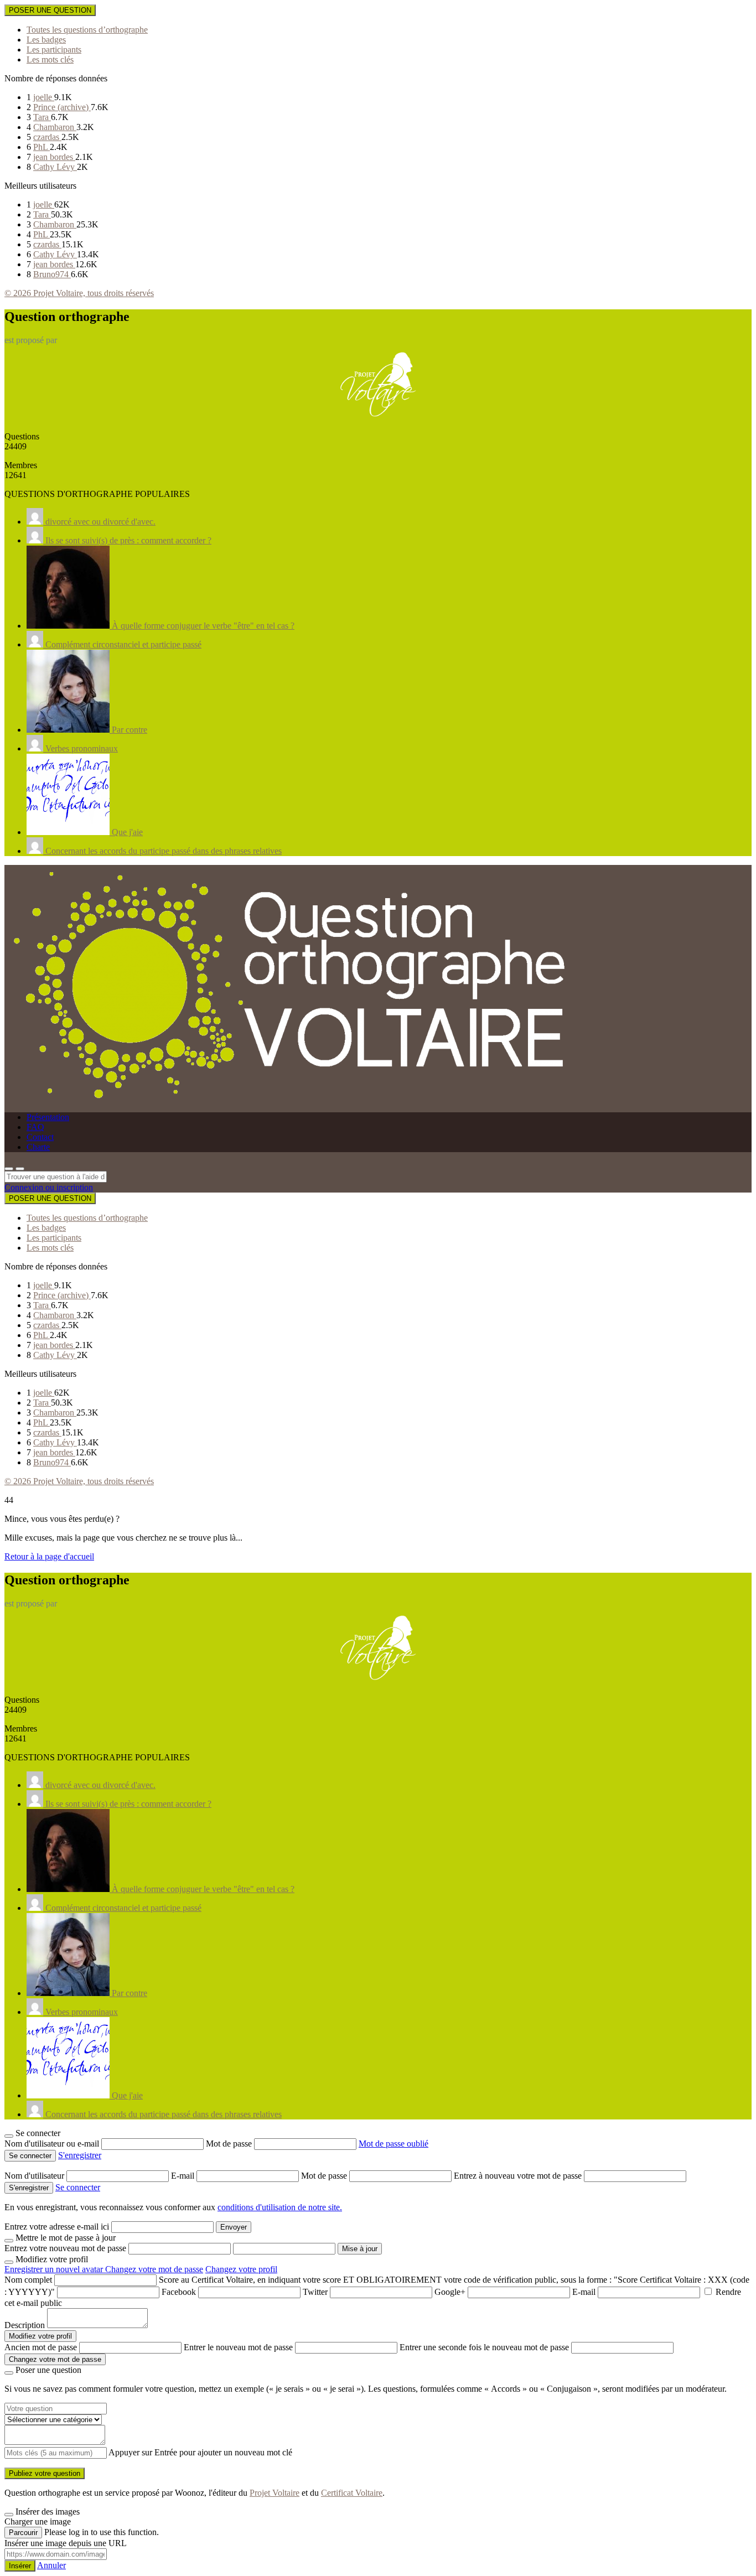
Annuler (51, 2565)
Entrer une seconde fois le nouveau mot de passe (484, 2347)
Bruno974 (52, 274)
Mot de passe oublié (393, 2144)
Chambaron (55, 127)
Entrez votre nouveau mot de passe (65, 2248)
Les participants (54, 50)
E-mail (184, 2176)
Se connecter (78, 2187)
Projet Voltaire (275, 2493)
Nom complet (28, 2280)
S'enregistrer (80, 2155)
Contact (40, 1137)
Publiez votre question (45, 2473)
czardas (47, 137)
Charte (38, 1147)
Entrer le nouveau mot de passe (238, 2347)
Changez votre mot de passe (154, 2269)
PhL (42, 147)
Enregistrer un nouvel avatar (55, 2269)
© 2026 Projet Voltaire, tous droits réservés (79, 293)
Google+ (450, 2292)
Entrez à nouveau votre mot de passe (519, 2176)
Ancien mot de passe (41, 2347)
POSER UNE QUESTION (50, 10)
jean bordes (54, 157)
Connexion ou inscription (49, 1187)
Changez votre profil (241, 2269)
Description (25, 2325)
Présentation (48, 1117)
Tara (42, 117)
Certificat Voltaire (352, 2493)
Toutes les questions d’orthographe (87, 30)
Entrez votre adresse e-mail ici (57, 2227)
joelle (44, 97)
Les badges (46, 40)
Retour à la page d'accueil (49, 1556)
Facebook (179, 2292)
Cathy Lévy (55, 167)
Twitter (315, 2292)
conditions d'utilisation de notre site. (280, 2207)
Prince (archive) (62, 107)
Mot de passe (230, 2144)
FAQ (35, 1127)
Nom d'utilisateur (35, 2176)
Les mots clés (50, 59)
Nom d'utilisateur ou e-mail (53, 2144)
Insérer (20, 2566)
